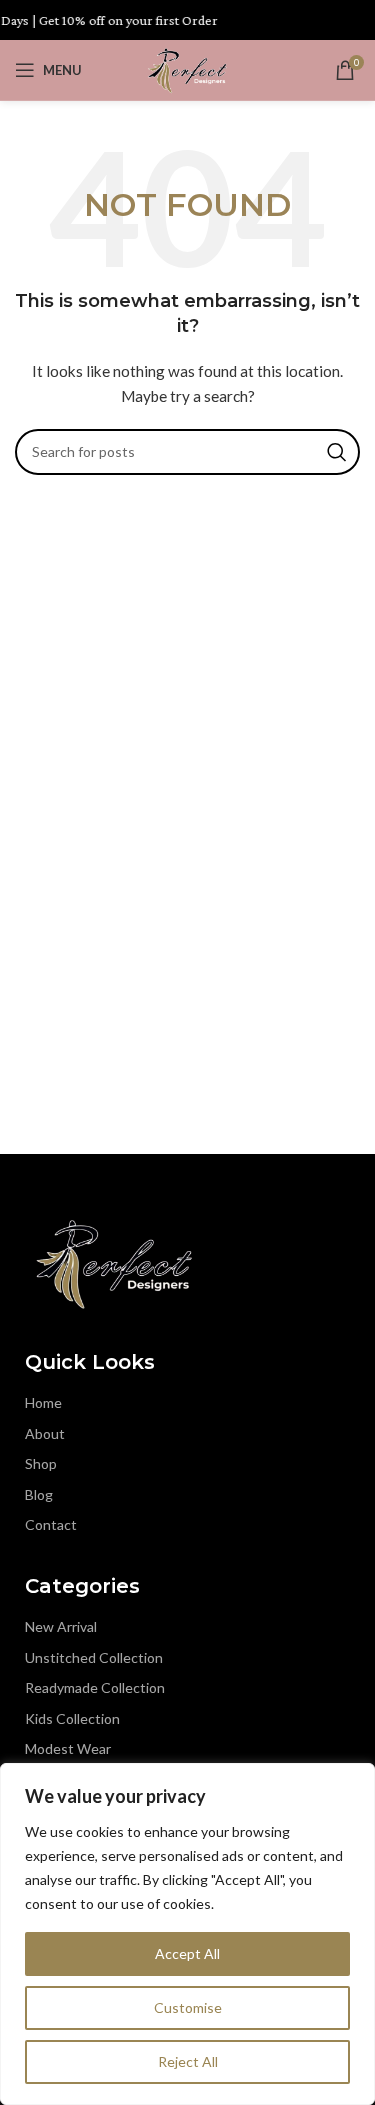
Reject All (188, 2061)
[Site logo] (187, 68)
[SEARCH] (337, 452)
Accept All (187, 1953)
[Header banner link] (187, 20)
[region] (187, 1934)
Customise (188, 2007)
